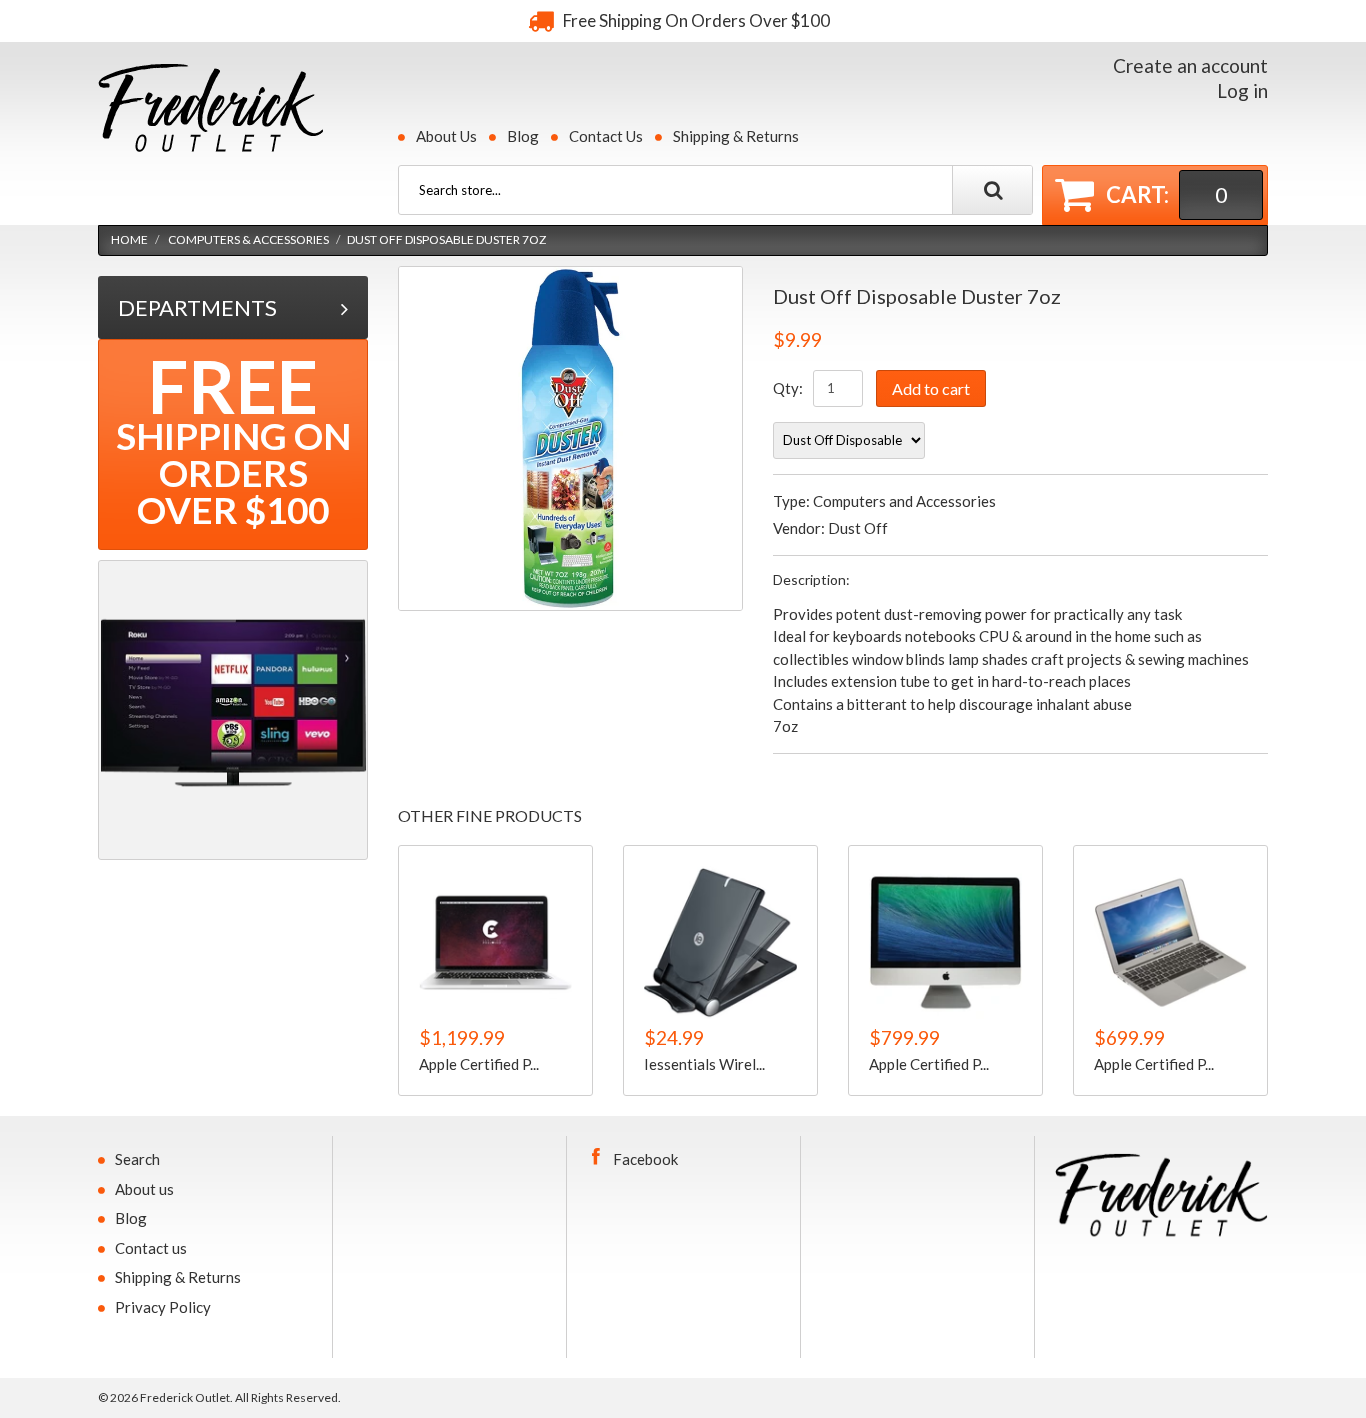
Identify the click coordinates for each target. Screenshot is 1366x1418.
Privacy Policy (163, 1307)
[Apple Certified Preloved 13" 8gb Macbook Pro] (495, 942)
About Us (446, 136)
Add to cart (931, 388)
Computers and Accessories (904, 501)
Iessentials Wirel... (704, 1064)
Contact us (151, 1248)
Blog (523, 136)
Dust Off (858, 528)
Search (137, 1159)
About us (144, 1189)
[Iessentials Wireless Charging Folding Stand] (720, 942)
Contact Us (606, 136)
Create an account (1190, 65)
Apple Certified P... (479, 1064)
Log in (1242, 90)
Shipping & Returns (736, 136)
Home (129, 239)
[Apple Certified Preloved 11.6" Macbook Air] (1170, 942)
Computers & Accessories (248, 239)
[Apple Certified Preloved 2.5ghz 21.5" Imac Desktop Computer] (945, 942)
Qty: (788, 388)
